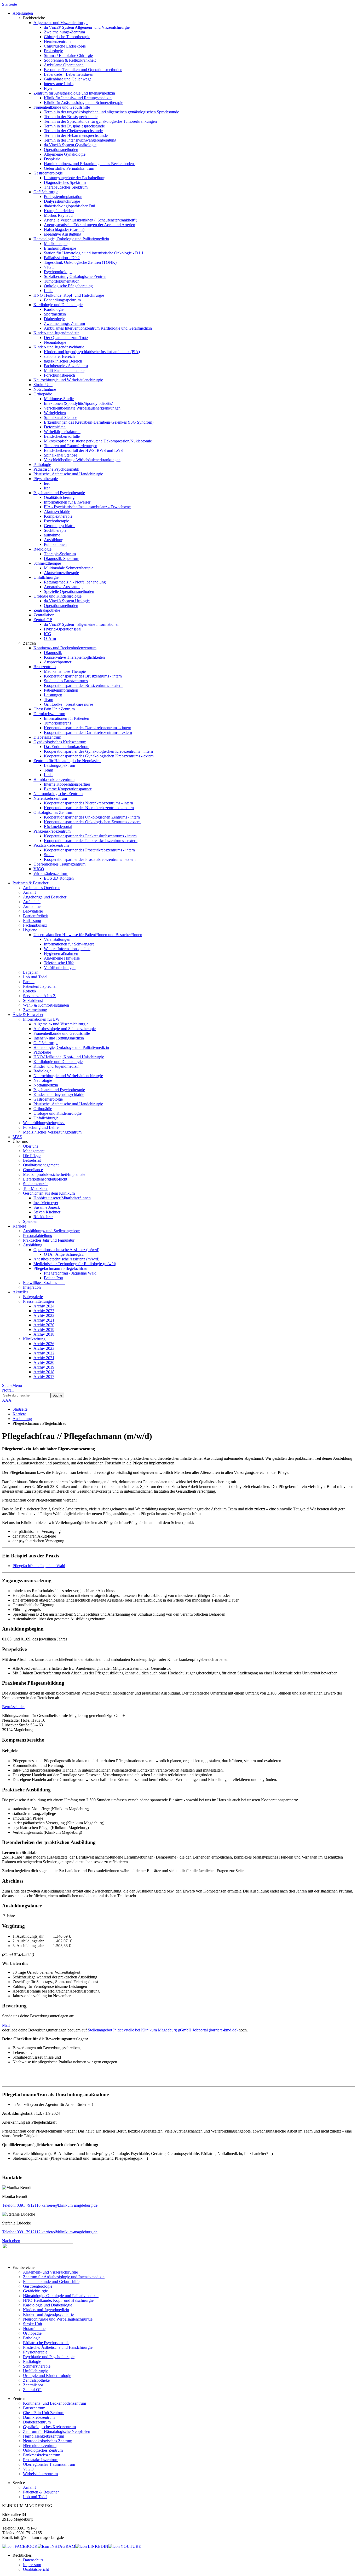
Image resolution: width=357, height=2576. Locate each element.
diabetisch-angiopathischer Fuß (70, 206)
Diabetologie (54, 319)
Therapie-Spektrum (60, 554)
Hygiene (30, 930)
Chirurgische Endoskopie (65, 46)
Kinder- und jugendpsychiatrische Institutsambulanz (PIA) (92, 352)
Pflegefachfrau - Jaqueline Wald (70, 1273)
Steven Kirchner (47, 1212)
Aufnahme (32, 906)
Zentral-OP (43, 620)
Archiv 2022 (44, 1315)
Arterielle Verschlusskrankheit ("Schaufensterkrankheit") (91, 220)
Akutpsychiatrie (57, 512)
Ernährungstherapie (60, 248)
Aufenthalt (32, 902)
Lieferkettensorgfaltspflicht (45, 1179)
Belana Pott (53, 1278)
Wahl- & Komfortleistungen (46, 1005)
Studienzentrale (36, 1184)
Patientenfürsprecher (40, 986)
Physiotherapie (46, 479)
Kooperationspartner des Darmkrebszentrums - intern (88, 728)
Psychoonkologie (58, 272)
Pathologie (42, 465)
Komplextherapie (58, 516)
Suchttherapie (55, 530)
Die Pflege (32, 1156)
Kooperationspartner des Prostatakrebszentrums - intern (89, 850)
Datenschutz (33, 2560)
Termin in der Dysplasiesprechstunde (74, 126)
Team (48, 700)
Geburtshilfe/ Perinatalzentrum (69, 168)
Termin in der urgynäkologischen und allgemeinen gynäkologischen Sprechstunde (111, 112)
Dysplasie (52, 159)
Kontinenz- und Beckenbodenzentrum (65, 648)
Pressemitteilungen (38, 1301)
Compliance (33, 1170)
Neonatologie (55, 342)
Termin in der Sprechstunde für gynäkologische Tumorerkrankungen (100, 121)
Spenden (30, 1221)
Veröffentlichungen (60, 968)
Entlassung (32, 921)
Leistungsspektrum (59, 765)
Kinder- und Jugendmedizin (56, 333)
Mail (6, 2025)
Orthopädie (43, 394)
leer (47, 483)
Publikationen (55, 544)
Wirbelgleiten (55, 413)
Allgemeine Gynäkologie (65, 154)
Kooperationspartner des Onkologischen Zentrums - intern (92, 817)
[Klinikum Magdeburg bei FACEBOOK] (20, 2546)
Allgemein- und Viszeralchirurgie (61, 23)
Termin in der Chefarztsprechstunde (73, 131)
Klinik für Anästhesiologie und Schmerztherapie (84, 103)
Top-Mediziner (35, 1188)
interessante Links (59, 84)
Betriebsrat (32, 1160)
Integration (32, 1287)
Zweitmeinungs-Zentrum (64, 32)
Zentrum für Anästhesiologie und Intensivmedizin (74, 93)
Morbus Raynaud (58, 215)
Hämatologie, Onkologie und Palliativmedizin (71, 239)
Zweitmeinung (35, 1010)
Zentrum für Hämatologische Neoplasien (67, 761)
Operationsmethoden (61, 150)
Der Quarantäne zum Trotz (66, 338)
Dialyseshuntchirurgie (62, 201)
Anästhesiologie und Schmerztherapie (65, 1029)
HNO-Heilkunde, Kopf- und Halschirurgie (69, 295)
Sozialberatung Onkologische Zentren (75, 276)
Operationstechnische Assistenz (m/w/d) (66, 1250)
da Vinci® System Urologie (67, 601)
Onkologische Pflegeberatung (68, 286)
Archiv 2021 (44, 1320)
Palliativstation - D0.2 (62, 258)
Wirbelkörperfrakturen (62, 432)
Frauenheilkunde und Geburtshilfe (62, 107)
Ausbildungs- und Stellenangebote (51, 1231)
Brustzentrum (45, 667)
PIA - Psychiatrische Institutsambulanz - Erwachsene (87, 507)
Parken (29, 982)
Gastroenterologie (48, 173)
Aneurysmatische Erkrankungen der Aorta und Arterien (90, 225)
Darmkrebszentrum (49, 714)
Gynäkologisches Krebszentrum (60, 742)
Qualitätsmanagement (41, 1165)
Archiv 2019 (44, 1330)
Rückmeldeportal (58, 826)
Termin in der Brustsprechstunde (71, 117)
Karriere (19, 1414)
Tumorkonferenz (58, 723)
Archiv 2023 (44, 1311)
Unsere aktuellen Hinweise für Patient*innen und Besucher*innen (88, 935)
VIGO (49, 267)
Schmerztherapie (47, 563)
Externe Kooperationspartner (68, 789)
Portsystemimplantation (63, 197)
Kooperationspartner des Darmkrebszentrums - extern (88, 732)
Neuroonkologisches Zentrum (58, 794)
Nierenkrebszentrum (50, 798)
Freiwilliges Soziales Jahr (44, 1283)
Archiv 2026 (44, 1344)
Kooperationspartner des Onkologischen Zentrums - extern (92, 822)
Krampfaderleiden (59, 211)
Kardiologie (54, 309)
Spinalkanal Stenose (61, 417)
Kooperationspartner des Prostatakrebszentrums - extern (90, 859)
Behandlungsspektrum (62, 300)
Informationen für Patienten (67, 718)
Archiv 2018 (44, 1334)
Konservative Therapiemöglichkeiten (74, 657)
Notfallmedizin (46, 1085)
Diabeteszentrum (47, 737)
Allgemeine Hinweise (62, 958)
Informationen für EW (41, 1019)
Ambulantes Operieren (42, 888)
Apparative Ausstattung (63, 587)
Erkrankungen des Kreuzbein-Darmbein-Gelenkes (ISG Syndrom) (99, 422)
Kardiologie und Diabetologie (58, 305)
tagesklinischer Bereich (63, 361)
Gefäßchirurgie (46, 192)
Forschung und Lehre (41, 1127)
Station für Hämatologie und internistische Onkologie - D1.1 (94, 253)
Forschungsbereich (59, 375)
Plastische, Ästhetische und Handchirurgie (68, 474)
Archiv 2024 (44, 1306)
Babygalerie (33, 911)
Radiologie (42, 549)
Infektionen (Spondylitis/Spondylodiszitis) (79, 403)
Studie (49, 855)
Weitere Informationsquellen (67, 949)
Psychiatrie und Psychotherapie (59, 493)
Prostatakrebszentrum (51, 845)
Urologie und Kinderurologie (57, 596)
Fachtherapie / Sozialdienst (66, 366)
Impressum (32, 2565)
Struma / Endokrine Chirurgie (68, 56)
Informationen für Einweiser (67, 502)
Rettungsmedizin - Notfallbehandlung (75, 582)
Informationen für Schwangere (69, 944)
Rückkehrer (43, 1217)
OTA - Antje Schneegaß (64, 1254)
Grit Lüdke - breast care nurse (68, 704)
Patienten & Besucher (41, 2492)
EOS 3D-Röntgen (59, 878)
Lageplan (31, 972)
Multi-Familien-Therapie (64, 370)
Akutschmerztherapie (61, 573)
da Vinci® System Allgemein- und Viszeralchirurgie (87, 27)
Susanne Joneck (47, 1207)
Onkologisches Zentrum (53, 812)
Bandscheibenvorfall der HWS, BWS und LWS (83, 450)
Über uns (31, 1146)
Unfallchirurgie (46, 577)
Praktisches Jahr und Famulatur (49, 1240)
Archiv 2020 (44, 1325)
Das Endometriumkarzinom (67, 747)
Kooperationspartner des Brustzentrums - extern (83, 685)
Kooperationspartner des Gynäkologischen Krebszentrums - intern (98, 751)
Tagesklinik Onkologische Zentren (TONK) (80, 262)
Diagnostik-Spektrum (62, 559)
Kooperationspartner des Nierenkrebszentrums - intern (88, 803)
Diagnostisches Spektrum (65, 182)
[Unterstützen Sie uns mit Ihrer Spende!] (38, 2259)
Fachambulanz (35, 925)
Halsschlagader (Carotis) (64, 229)
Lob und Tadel (35, 977)
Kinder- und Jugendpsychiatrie (59, 347)
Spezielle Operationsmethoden (69, 591)
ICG (48, 634)
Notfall (8, 1390)
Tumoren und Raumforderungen (71, 446)
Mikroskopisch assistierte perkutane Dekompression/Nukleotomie (98, 441)
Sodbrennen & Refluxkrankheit (70, 60)
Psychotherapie (56, 521)
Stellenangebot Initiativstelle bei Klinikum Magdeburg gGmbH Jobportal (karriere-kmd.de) (163, 2030)
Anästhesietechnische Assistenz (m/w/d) (66, 1259)
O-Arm (50, 638)
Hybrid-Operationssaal (63, 629)
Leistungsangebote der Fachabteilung (75, 178)
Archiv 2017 (44, 1377)
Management (34, 1151)
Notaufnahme (45, 389)
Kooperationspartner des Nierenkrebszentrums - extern (89, 808)
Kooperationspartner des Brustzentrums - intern (83, 676)
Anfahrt (29, 892)
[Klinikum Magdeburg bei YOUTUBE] (125, 2546)
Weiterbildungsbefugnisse (44, 1123)
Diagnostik (53, 653)
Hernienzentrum (57, 41)
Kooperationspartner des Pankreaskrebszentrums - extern (91, 841)
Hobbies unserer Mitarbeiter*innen (62, 1198)
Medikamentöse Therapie (65, 671)
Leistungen (53, 695)
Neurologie (43, 1080)
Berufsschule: (13, 1707)
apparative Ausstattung (63, 234)
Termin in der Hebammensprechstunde (76, 135)
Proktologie (53, 51)
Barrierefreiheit (35, 916)
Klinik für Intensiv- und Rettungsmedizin (78, 98)
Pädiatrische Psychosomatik (56, 469)
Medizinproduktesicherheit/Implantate (54, 1174)
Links (49, 291)
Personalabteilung (38, 1236)
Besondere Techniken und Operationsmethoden (83, 70)
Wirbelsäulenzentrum (51, 874)
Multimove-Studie (59, 399)
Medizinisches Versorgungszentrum (52, 1132)
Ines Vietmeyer (46, 1203)
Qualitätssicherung (59, 497)
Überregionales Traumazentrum (59, 864)
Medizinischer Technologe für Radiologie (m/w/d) (75, 1264)
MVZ (17, 1137)
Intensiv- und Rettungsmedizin (59, 1038)
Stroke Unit (43, 385)
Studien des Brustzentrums (66, 681)
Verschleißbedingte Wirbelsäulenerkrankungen (82, 408)
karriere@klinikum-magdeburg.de (69, 2205)
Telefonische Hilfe (59, 963)
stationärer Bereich (59, 356)
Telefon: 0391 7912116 (21, 2205)
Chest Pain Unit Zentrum (54, 709)
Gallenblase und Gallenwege (68, 79)
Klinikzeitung (34, 1339)
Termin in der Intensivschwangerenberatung (80, 140)
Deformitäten (55, 427)
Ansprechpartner (58, 662)
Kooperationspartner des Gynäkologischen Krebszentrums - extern (99, 756)
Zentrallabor (44, 615)
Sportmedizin (55, 314)
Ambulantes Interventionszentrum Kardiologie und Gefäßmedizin (98, 328)
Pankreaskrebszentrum (52, 831)
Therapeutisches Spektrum (66, 187)
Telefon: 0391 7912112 (21, 2232)
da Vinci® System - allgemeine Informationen (82, 624)
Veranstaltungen (57, 939)
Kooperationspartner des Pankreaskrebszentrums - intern (90, 836)
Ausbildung (54, 540)
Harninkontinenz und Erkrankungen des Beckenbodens (90, 164)
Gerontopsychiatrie (60, 526)
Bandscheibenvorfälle (62, 436)
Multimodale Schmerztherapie (69, 568)
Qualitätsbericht (36, 2569)
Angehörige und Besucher (45, 897)
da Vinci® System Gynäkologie (70, 145)
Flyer (48, 88)
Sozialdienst (33, 1000)
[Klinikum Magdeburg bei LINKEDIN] (92, 2546)
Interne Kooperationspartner (67, 784)
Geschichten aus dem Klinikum (49, 1193)
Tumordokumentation (62, 281)
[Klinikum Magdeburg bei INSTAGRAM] (56, 2546)
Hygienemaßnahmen (61, 953)
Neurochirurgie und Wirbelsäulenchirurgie (68, 380)
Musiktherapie (56, 244)
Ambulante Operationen (64, 65)
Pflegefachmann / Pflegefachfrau (60, 1268)
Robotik (30, 991)
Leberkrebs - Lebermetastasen (69, 74)
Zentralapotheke (47, 610)
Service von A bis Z (39, 996)
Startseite (10, 4)
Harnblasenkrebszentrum (54, 779)
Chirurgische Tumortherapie (67, 37)
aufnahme (52, 535)
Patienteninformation (61, 690)
